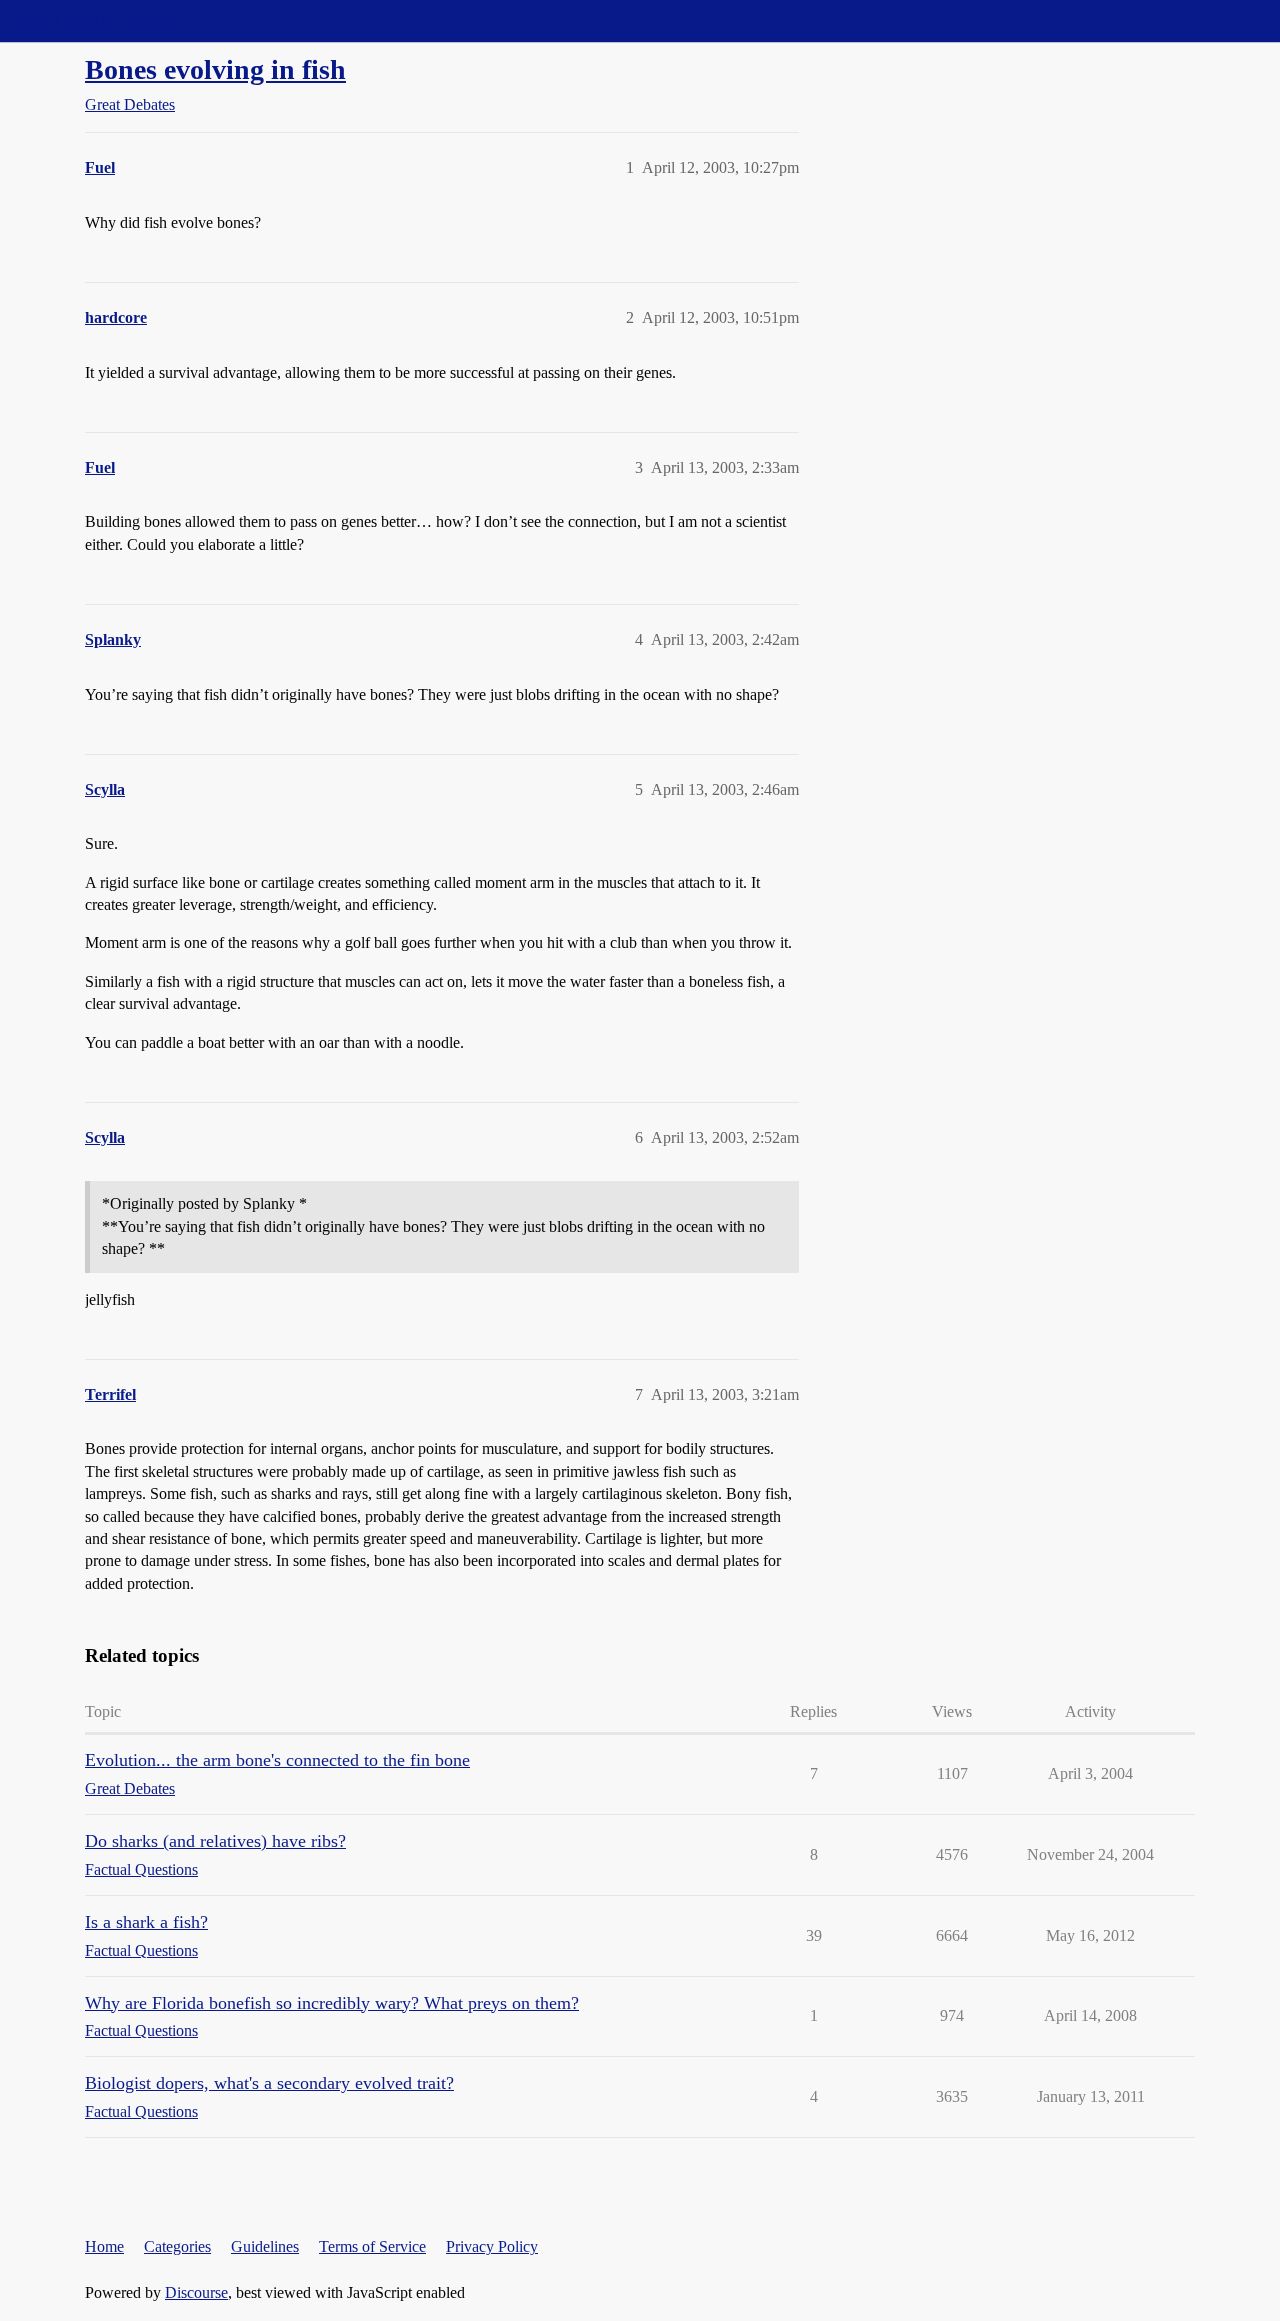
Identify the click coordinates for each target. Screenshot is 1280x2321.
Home (104, 2246)
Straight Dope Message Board (105, 20)
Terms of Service (372, 2246)
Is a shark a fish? (146, 1922)
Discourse (196, 2292)
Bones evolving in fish (215, 69)
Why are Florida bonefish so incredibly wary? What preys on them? (332, 2003)
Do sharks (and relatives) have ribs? (215, 1841)
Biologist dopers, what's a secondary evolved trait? (269, 2083)
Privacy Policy (492, 2246)
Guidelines (265, 2246)
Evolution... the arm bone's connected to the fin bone (277, 1760)
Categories (177, 2246)
